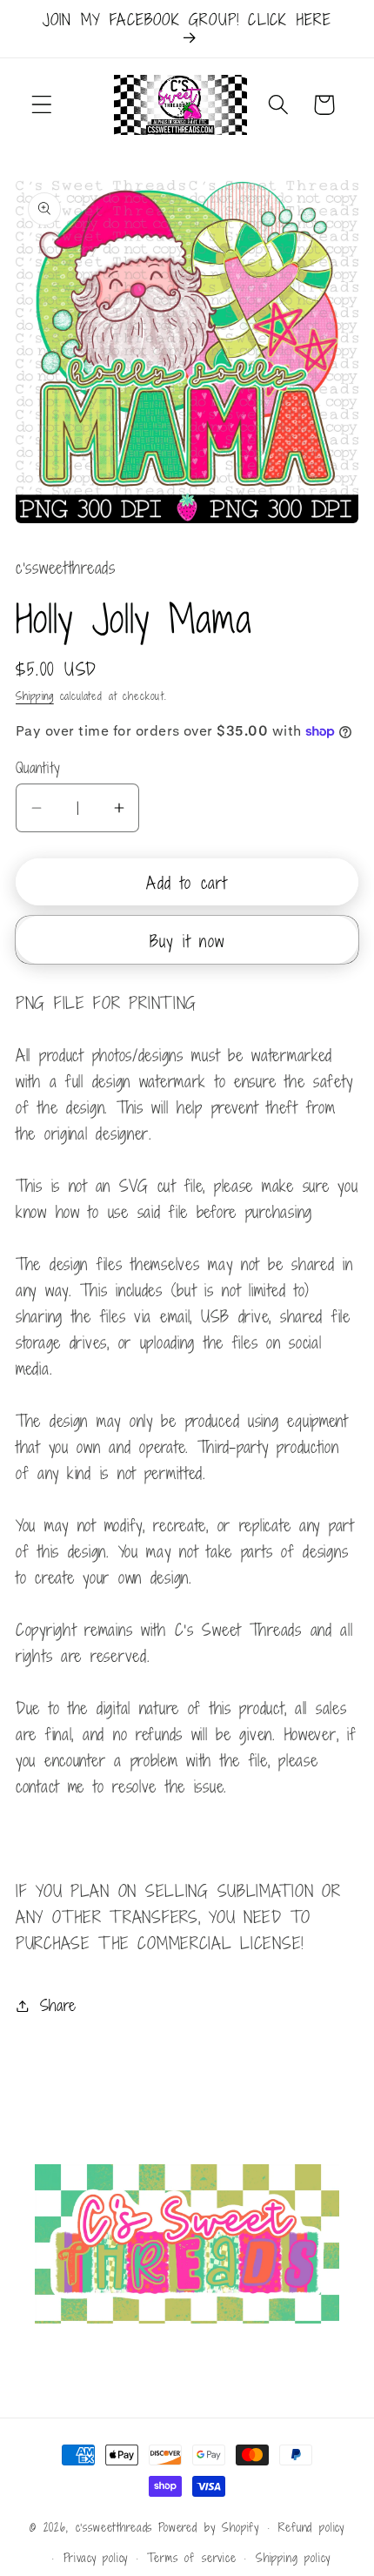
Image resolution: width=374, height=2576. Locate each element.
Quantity (38, 768)
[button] (42, 105)
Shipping (35, 696)
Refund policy (311, 2527)
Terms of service (191, 2558)
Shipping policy (293, 2558)
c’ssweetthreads (114, 2527)
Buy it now (187, 941)
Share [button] (58, 2005)
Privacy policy (96, 2558)
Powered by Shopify (209, 2527)
